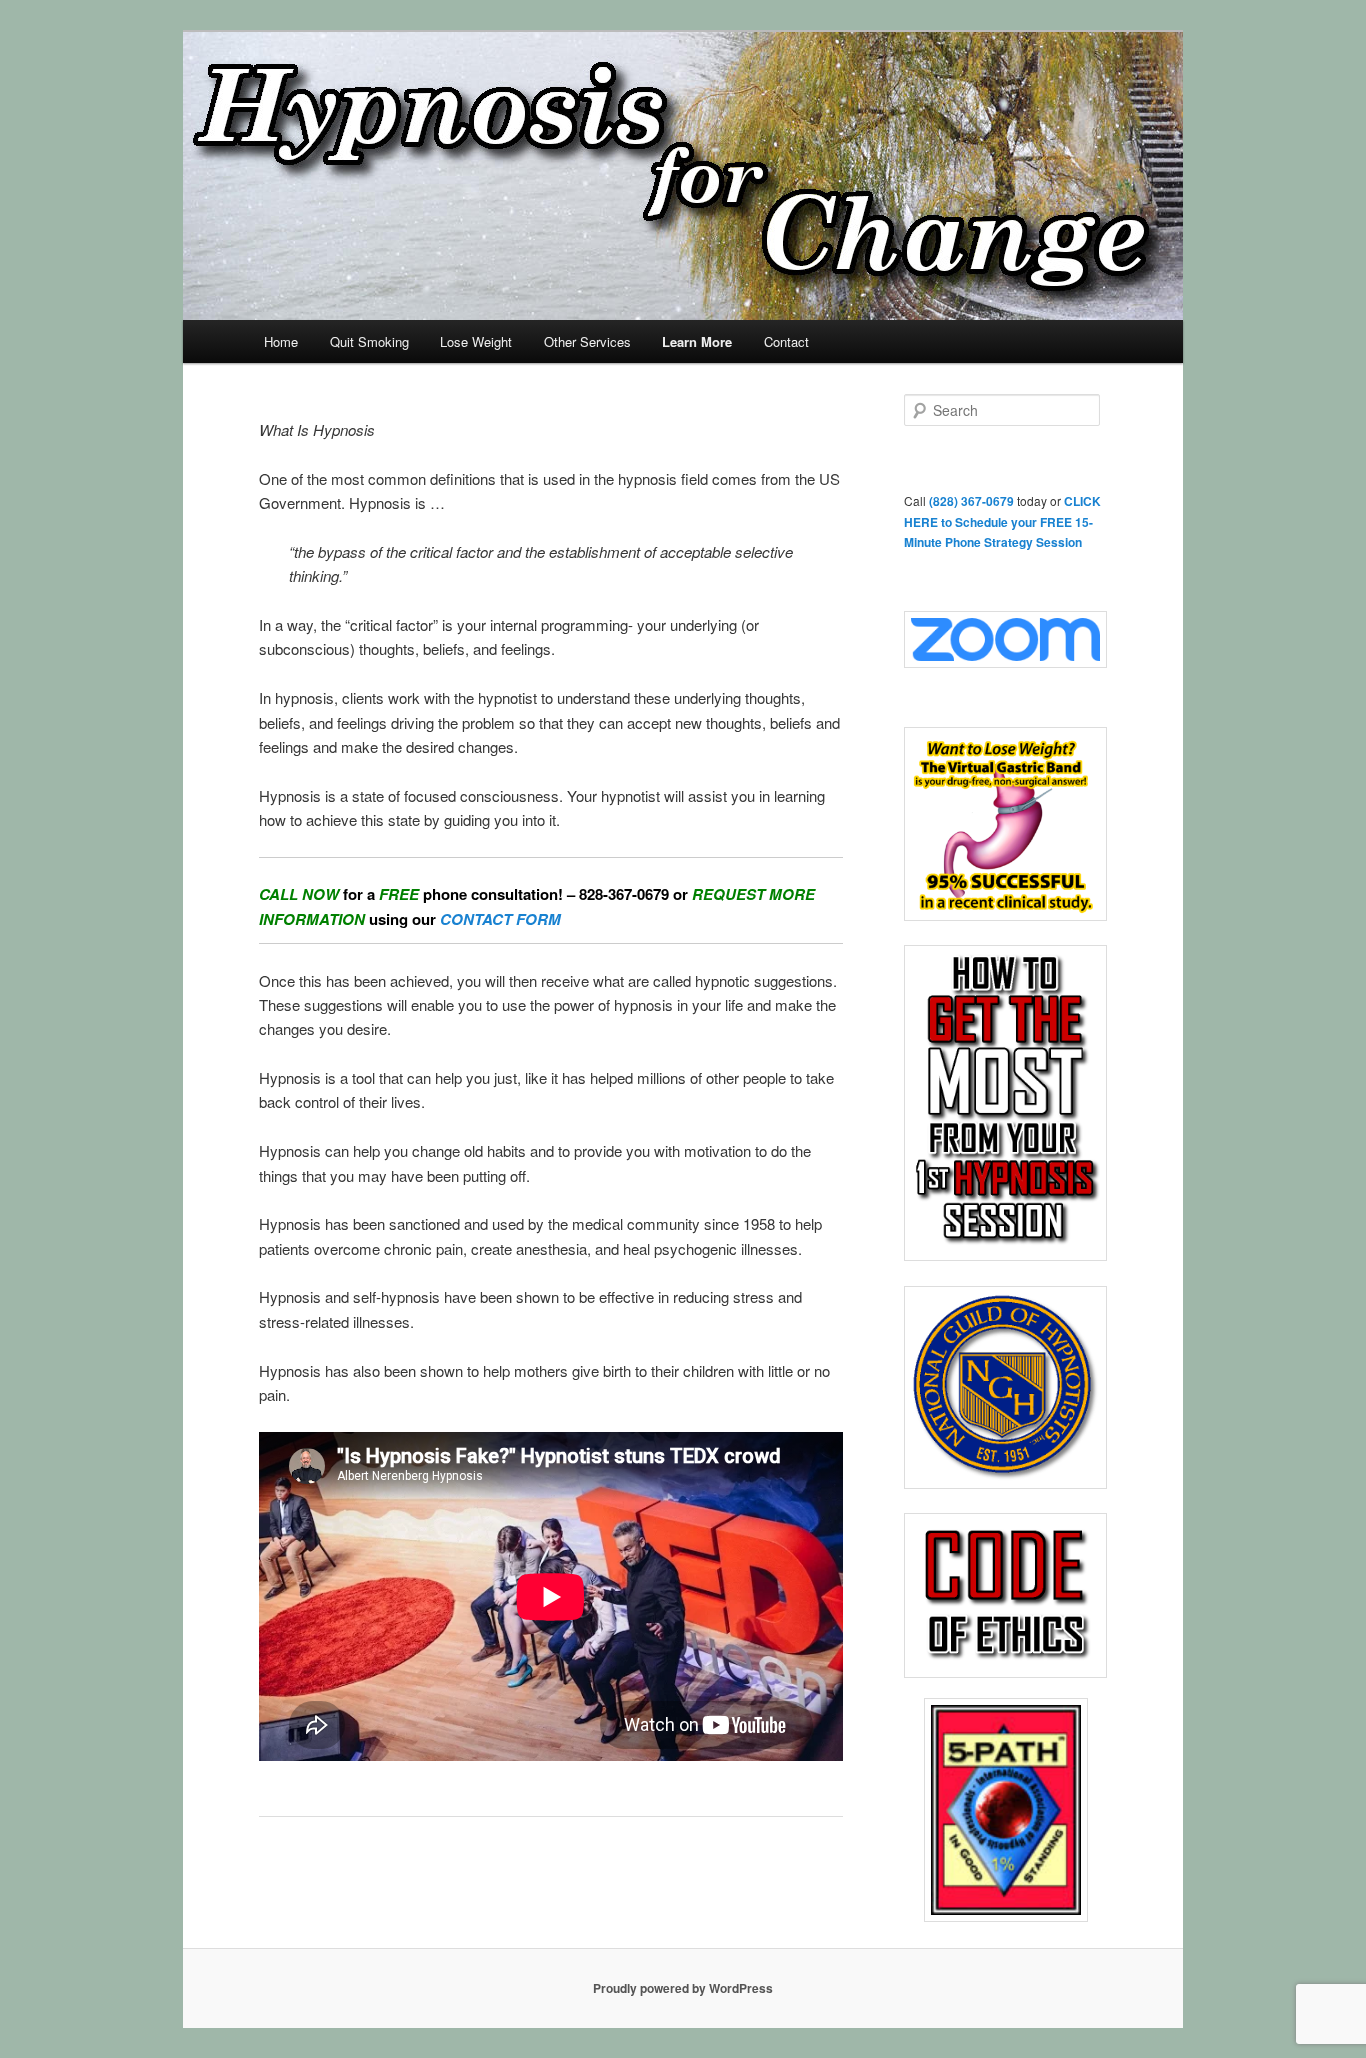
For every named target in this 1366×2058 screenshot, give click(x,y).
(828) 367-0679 (971, 501)
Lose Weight (476, 341)
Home (281, 341)
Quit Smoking (369, 341)
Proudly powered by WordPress (683, 1988)
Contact (786, 341)
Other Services (587, 341)
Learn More (697, 341)
